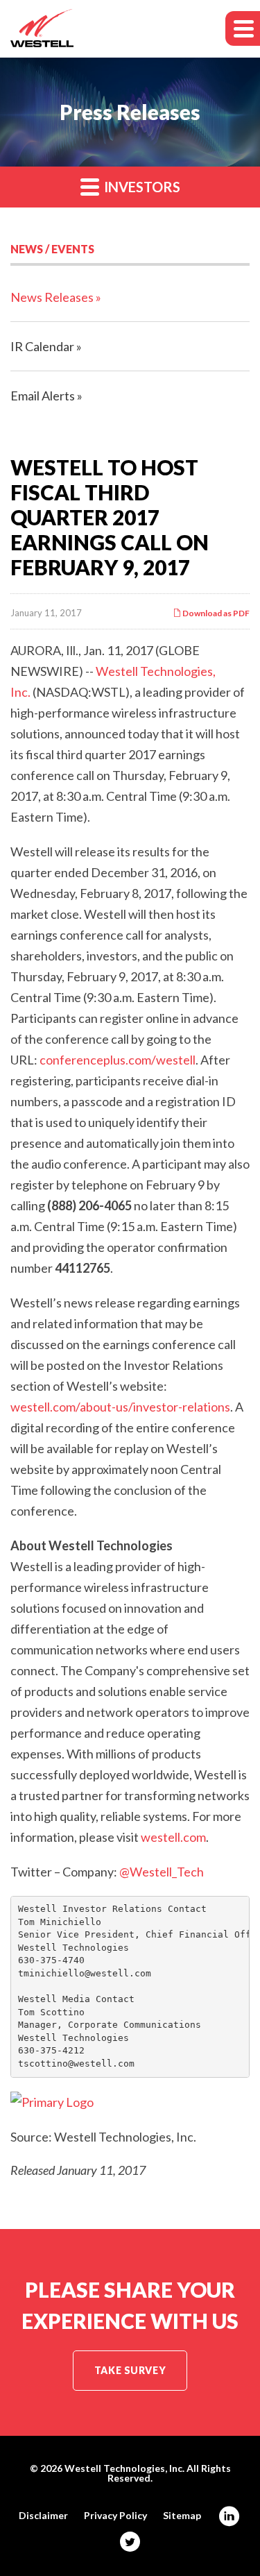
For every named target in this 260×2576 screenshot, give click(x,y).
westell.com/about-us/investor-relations (120, 1407)
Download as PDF (215, 613)
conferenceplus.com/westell (118, 1060)
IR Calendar (42, 346)
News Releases (52, 297)
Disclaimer (43, 2516)
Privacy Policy (115, 2516)
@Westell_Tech (162, 1872)
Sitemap (182, 2516)
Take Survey (130, 2370)
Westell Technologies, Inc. (124, 2468)
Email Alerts (43, 396)
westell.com (173, 1837)
